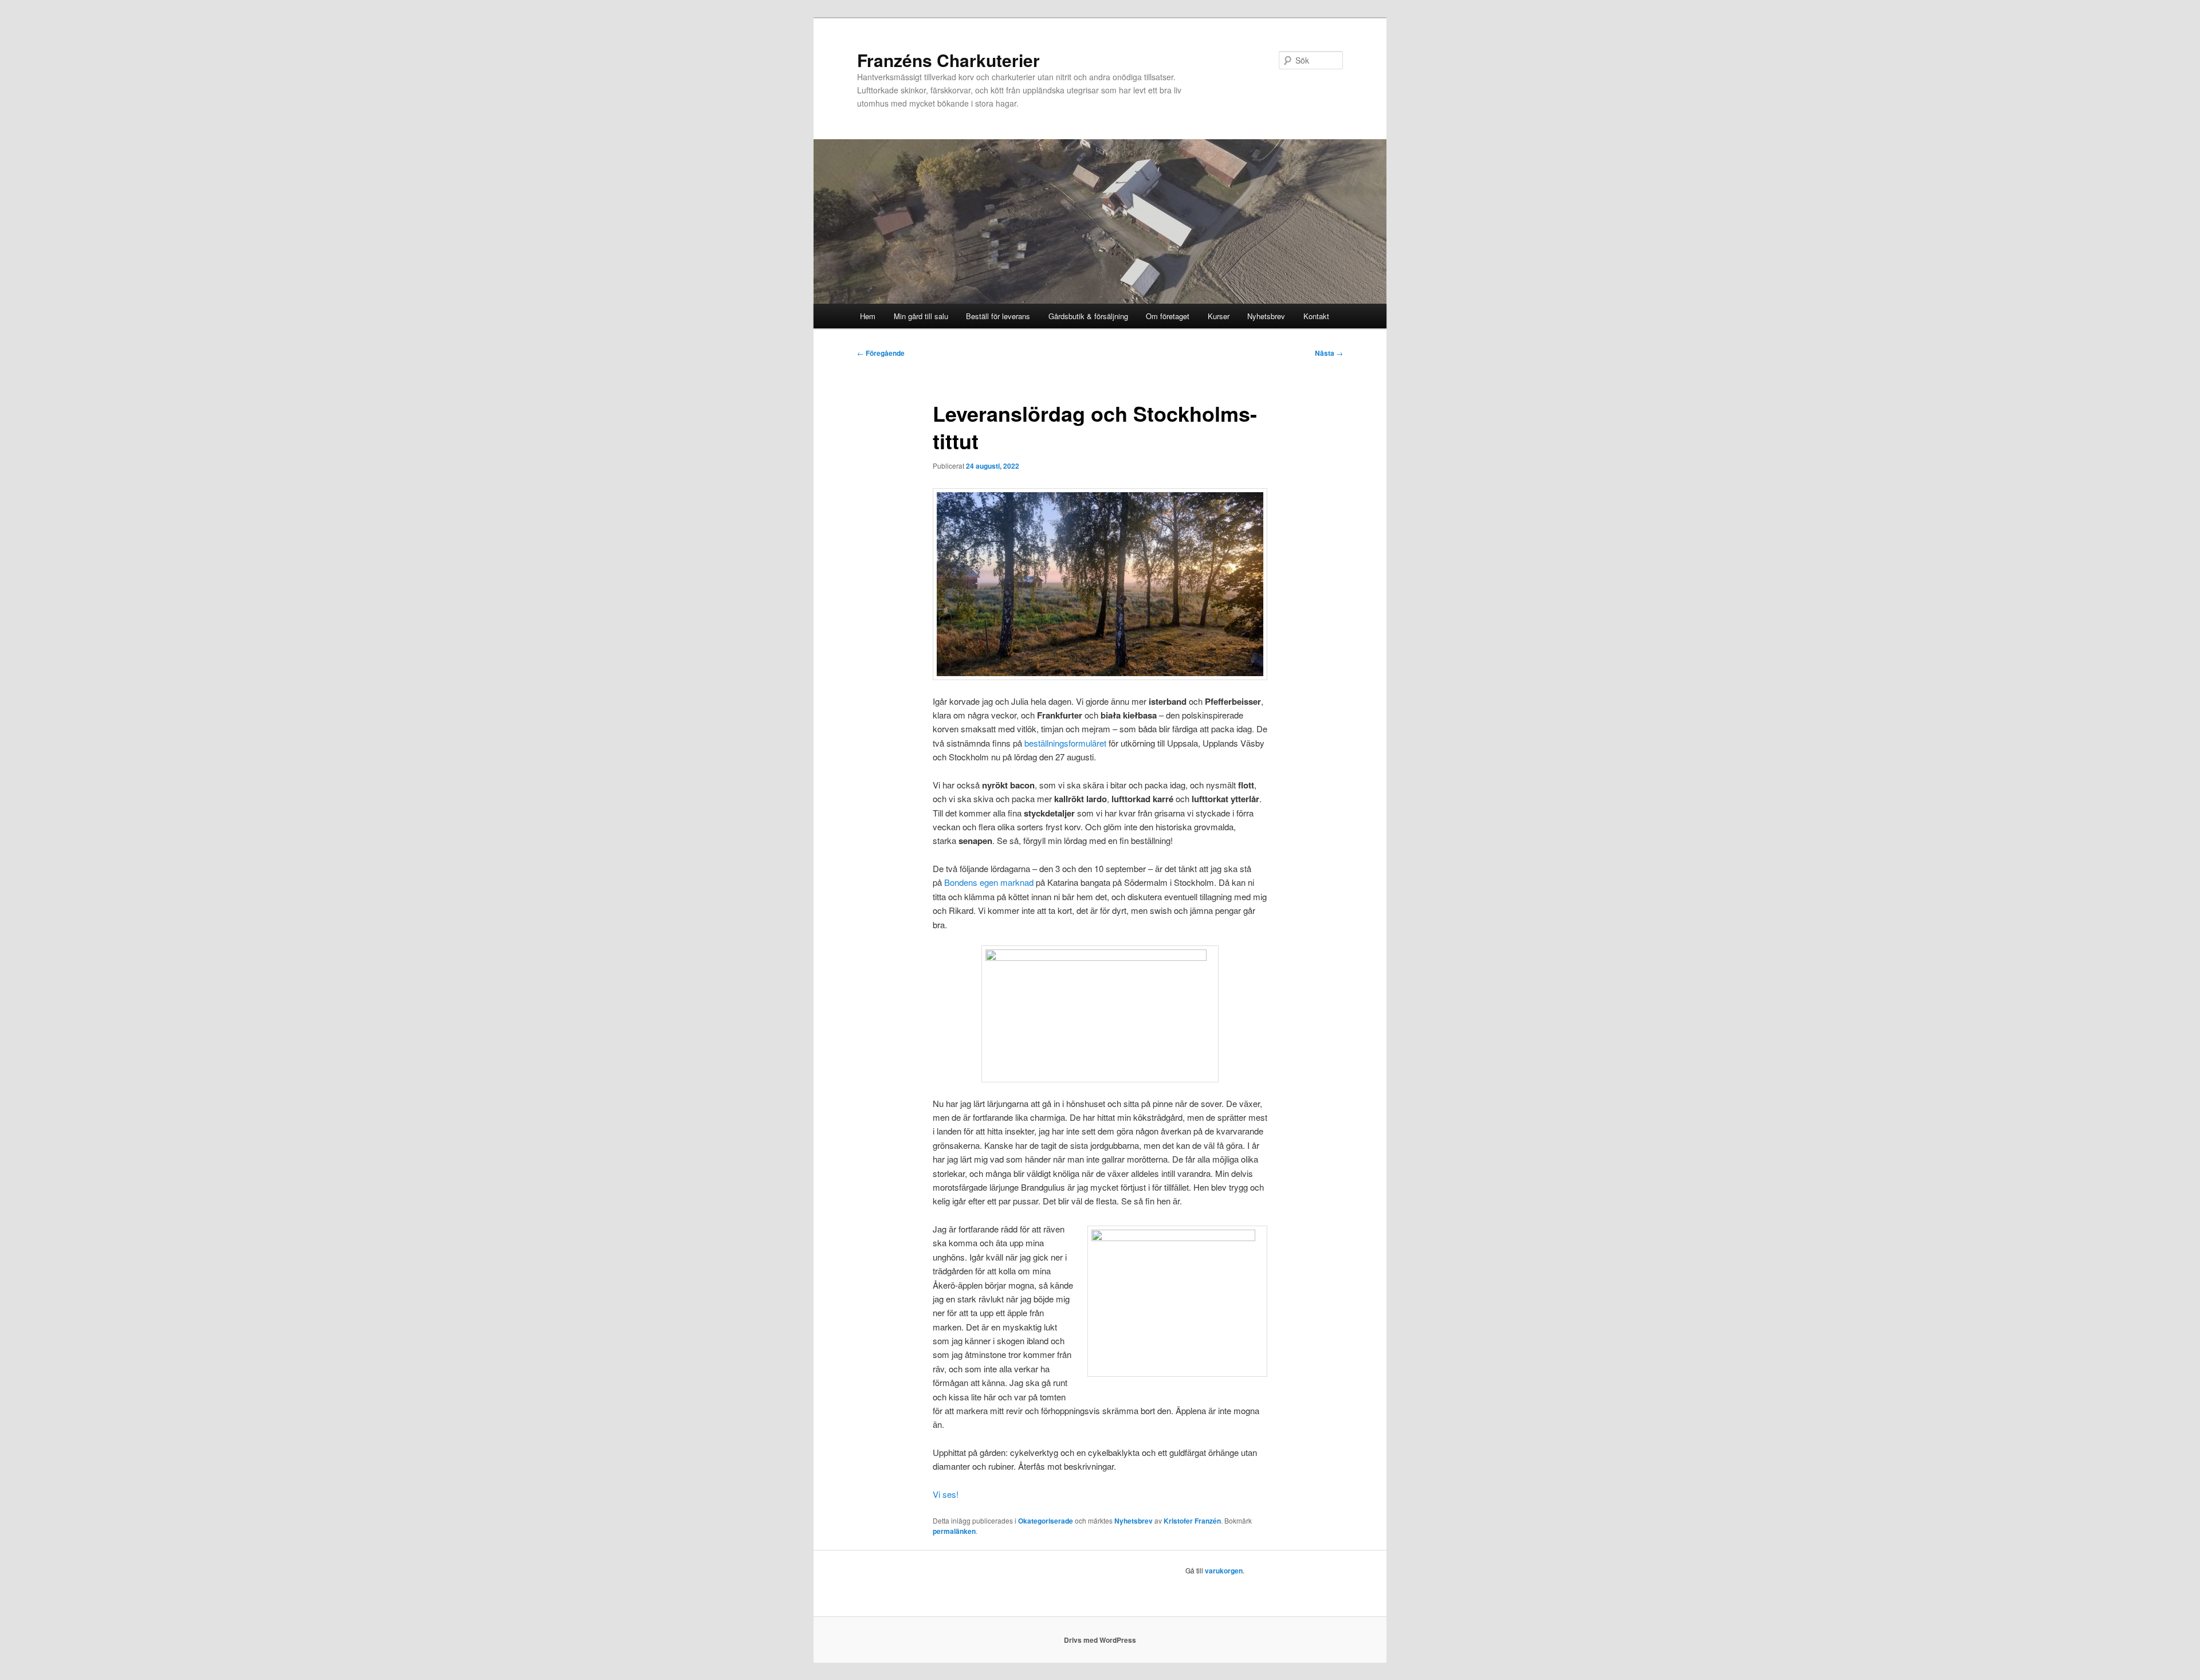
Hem (868, 316)
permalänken (954, 1531)
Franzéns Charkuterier (948, 60)
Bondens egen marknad (989, 882)
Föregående (881, 353)
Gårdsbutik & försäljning (1088, 316)
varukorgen (1224, 1571)
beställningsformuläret (1065, 743)
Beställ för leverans (998, 316)
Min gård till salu (921, 316)
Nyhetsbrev (1266, 316)
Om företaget (1168, 316)
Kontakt (1316, 316)
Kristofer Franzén (1192, 1521)
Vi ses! (946, 1494)
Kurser (1219, 316)
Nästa (1329, 353)
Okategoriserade (1046, 1521)
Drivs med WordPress (1100, 1640)
